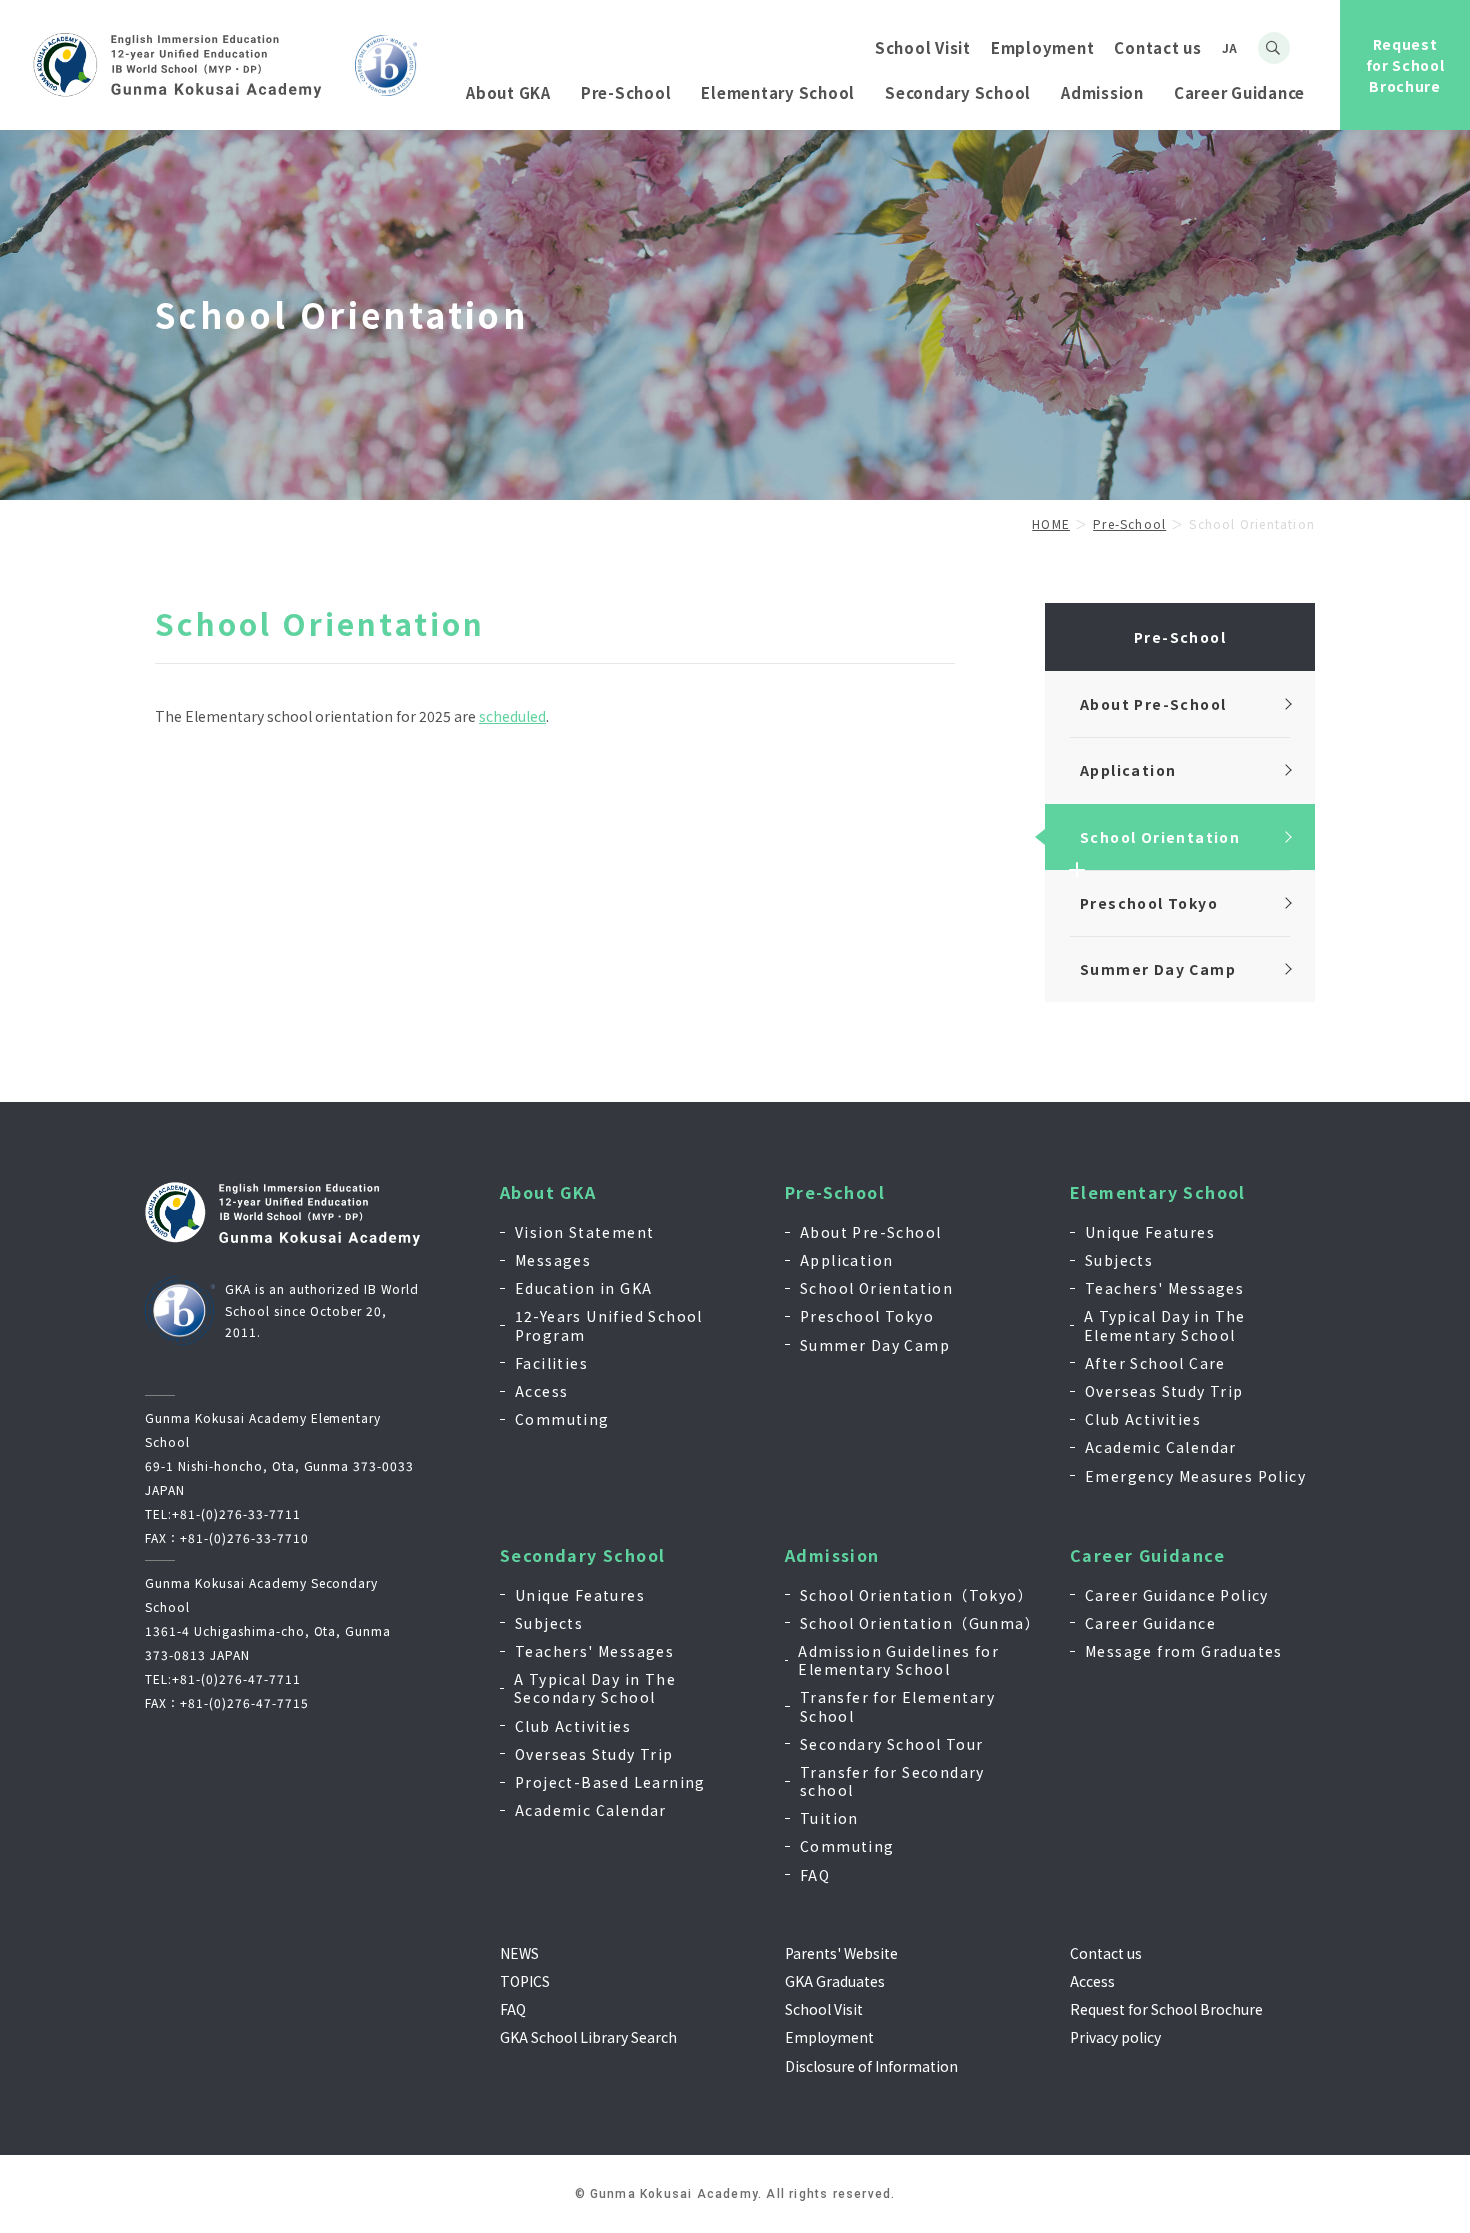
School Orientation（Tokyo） (916, 1595)
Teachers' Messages (1164, 1288)
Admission (832, 1555)
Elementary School (1158, 1192)
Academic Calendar (1161, 1447)
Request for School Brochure (1405, 65)
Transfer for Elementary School (897, 1706)
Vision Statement (584, 1232)
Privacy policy (1115, 2037)
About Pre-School (870, 1232)
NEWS (519, 1953)
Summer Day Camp (875, 1345)
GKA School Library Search (588, 2037)
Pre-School (835, 1192)
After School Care (1155, 1363)
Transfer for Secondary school (892, 1781)
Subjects (1119, 1260)
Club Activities (1143, 1419)
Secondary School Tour (891, 1744)
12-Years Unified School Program (609, 1325)
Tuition (829, 1818)
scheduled (512, 716)
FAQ (815, 1875)
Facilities (551, 1363)
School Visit (923, 47)
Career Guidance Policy (1177, 1595)
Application (846, 1260)
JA (1230, 47)
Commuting (562, 1419)
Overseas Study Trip (1164, 1391)
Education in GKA (583, 1288)
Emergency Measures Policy (1195, 1476)
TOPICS (525, 1981)
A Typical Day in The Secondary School (595, 1688)
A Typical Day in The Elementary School (1165, 1325)
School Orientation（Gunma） (920, 1623)
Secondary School (582, 1555)
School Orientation (876, 1288)
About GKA (548, 1192)
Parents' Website (841, 1953)
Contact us (1158, 47)
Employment (1043, 47)
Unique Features (1150, 1232)
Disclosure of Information (871, 2066)
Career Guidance (1147, 1555)
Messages (553, 1260)
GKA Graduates (835, 1981)
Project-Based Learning (610, 1782)
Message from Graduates (1184, 1651)
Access (541, 1391)
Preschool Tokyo (867, 1316)
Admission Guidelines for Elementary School (898, 1660)
